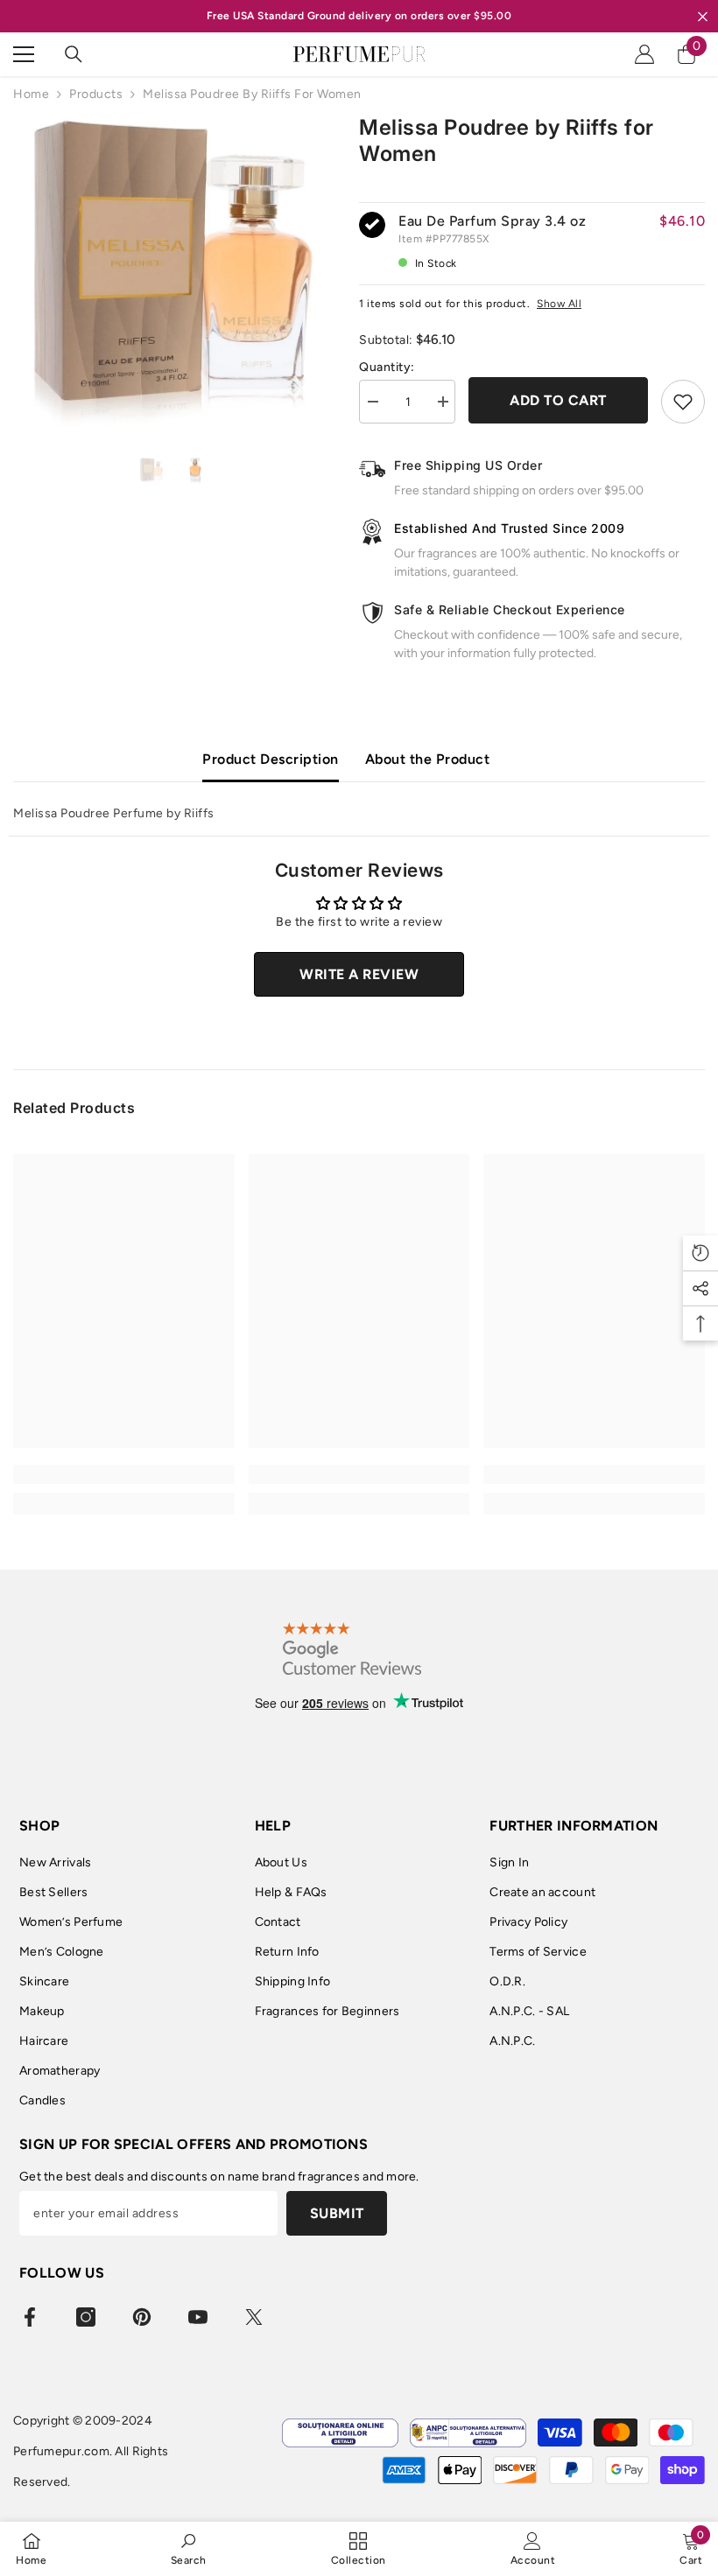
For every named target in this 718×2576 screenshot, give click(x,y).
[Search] (74, 54)
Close (703, 16)
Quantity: (387, 367)
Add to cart (558, 400)
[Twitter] (254, 2317)
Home (31, 94)
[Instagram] (86, 2317)
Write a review (359, 974)
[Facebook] (30, 2317)
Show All (559, 304)
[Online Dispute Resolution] (340, 2433)
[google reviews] (352, 1648)
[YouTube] (198, 2317)
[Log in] (644, 54)
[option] (173, 274)
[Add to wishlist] (683, 402)
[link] (124, 1474)
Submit (337, 2213)
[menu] (24, 54)
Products (96, 94)
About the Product (428, 759)
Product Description (271, 759)
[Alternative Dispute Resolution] (468, 2433)
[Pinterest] (142, 2317)
